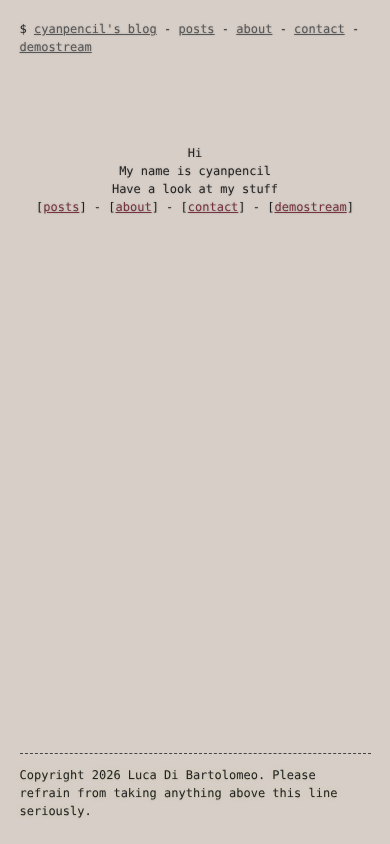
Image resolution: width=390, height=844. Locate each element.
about (254, 29)
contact (319, 29)
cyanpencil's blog (95, 29)
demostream (56, 47)
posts (196, 29)
